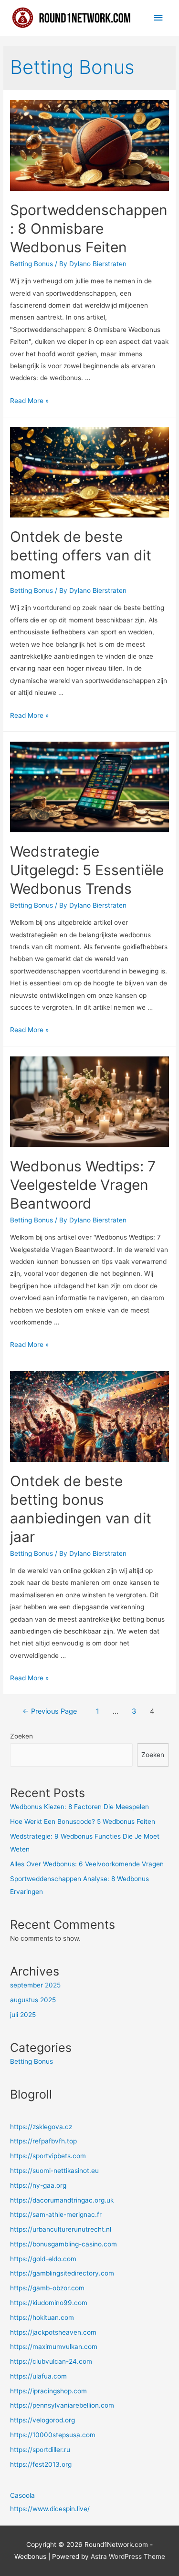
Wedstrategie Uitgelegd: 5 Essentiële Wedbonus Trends (87, 870)
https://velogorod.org (42, 2420)
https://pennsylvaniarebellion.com (62, 2405)
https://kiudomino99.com (49, 2303)
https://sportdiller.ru (40, 2450)
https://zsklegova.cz (41, 2127)
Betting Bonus (32, 264)
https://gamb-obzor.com (47, 2288)
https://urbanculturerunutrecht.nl (61, 2229)
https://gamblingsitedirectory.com (62, 2273)
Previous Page (50, 1711)
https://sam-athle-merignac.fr (56, 2214)
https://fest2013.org (41, 2464)
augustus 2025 (33, 2000)
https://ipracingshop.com (48, 2391)
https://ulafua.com (38, 2376)
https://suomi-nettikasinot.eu (54, 2171)
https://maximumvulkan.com (54, 2347)
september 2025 (35, 1985)
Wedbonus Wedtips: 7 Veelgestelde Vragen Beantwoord (83, 1185)
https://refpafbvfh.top (43, 2141)
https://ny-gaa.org (38, 2185)
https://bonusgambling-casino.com (63, 2244)
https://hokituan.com (42, 2317)
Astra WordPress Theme (128, 2556)
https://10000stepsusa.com (53, 2435)
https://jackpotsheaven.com (53, 2332)
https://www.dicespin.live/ (50, 2509)
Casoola (22, 2495)
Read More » (29, 401)
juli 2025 (23, 2015)
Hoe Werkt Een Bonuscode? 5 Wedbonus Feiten (83, 1821)
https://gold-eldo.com (43, 2259)
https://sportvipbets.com (48, 2156)
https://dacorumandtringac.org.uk (62, 2200)
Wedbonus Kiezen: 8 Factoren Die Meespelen (79, 1807)
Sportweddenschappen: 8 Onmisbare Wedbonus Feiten (89, 228)
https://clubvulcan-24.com (51, 2361)
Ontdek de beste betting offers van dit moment (81, 555)
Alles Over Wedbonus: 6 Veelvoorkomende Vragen (87, 1864)
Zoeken (21, 1736)
